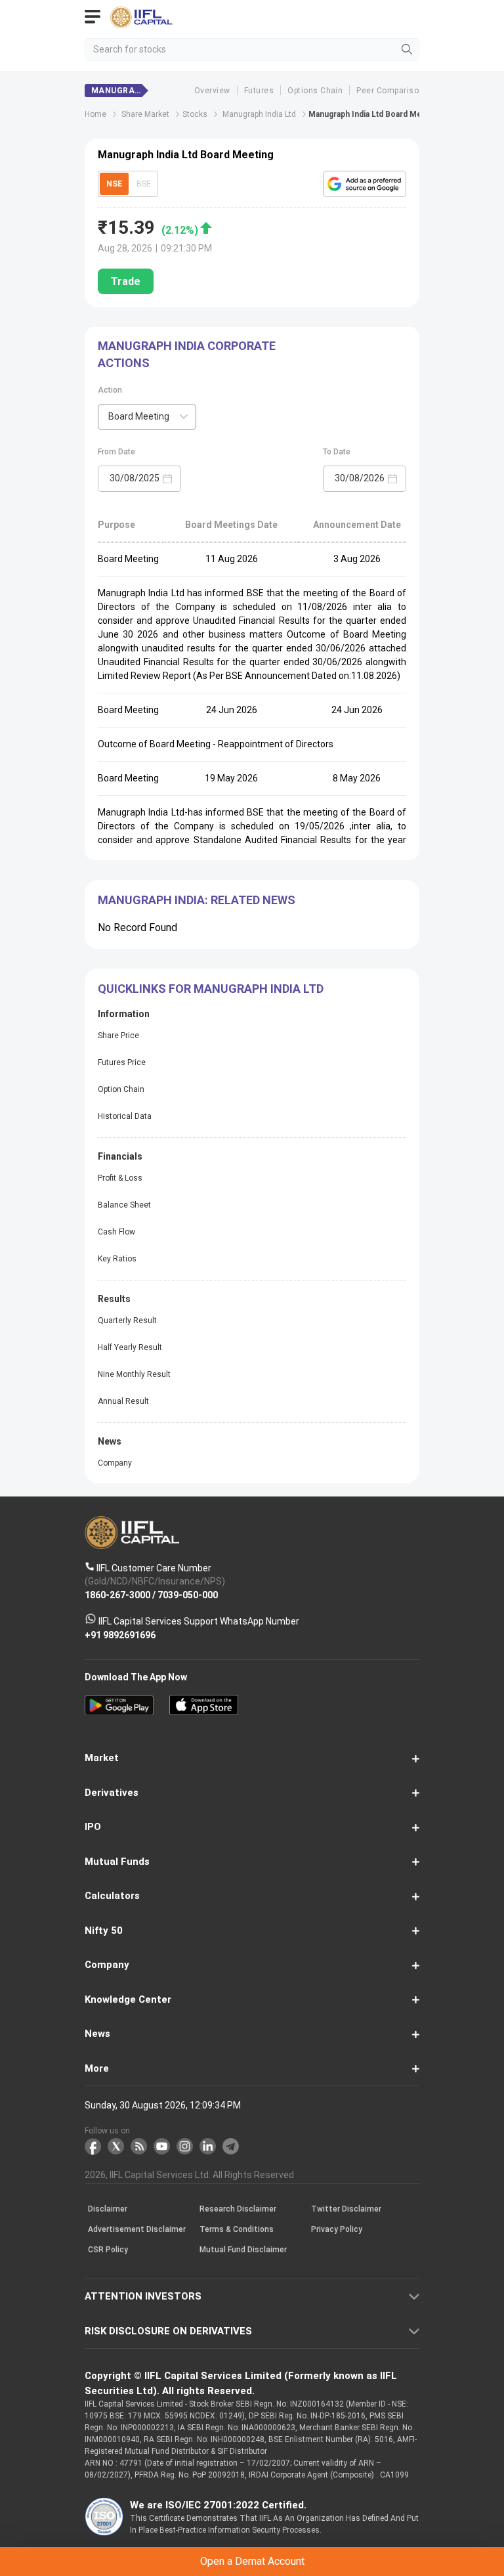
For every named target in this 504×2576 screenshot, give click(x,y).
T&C (160, 1344)
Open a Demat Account (252, 1312)
